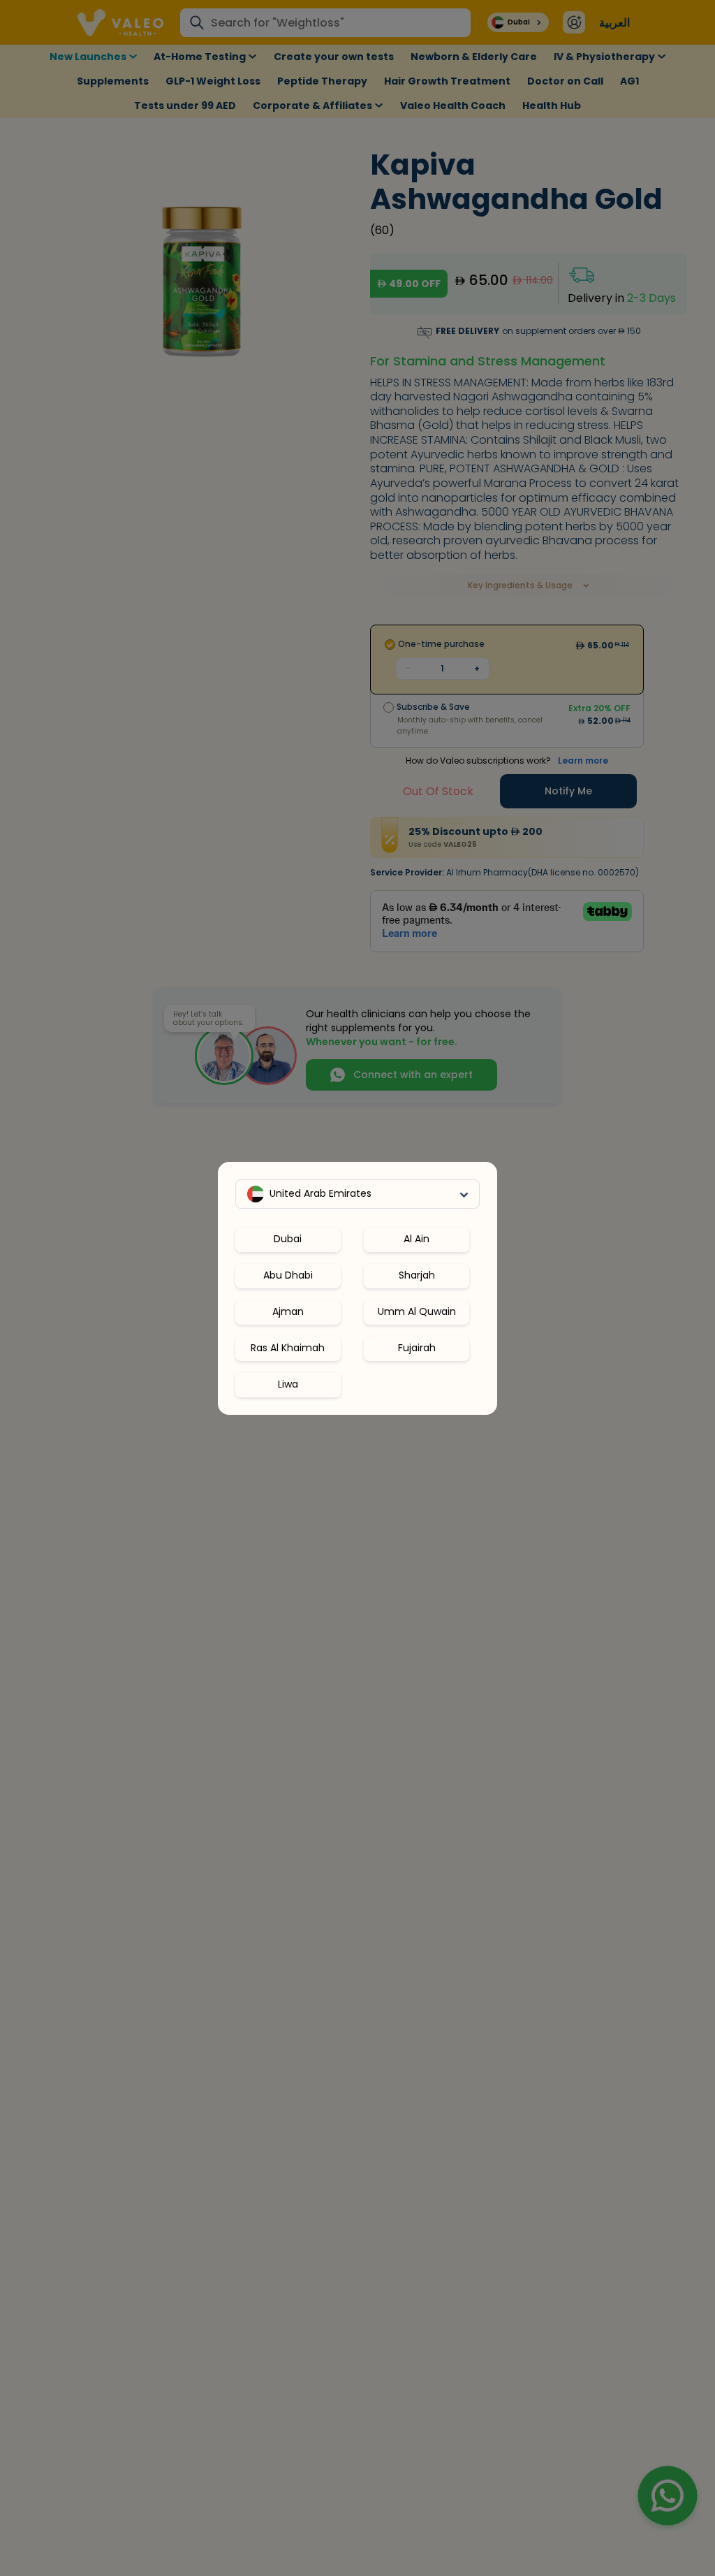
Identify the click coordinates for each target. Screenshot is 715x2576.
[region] (357, 1307)
